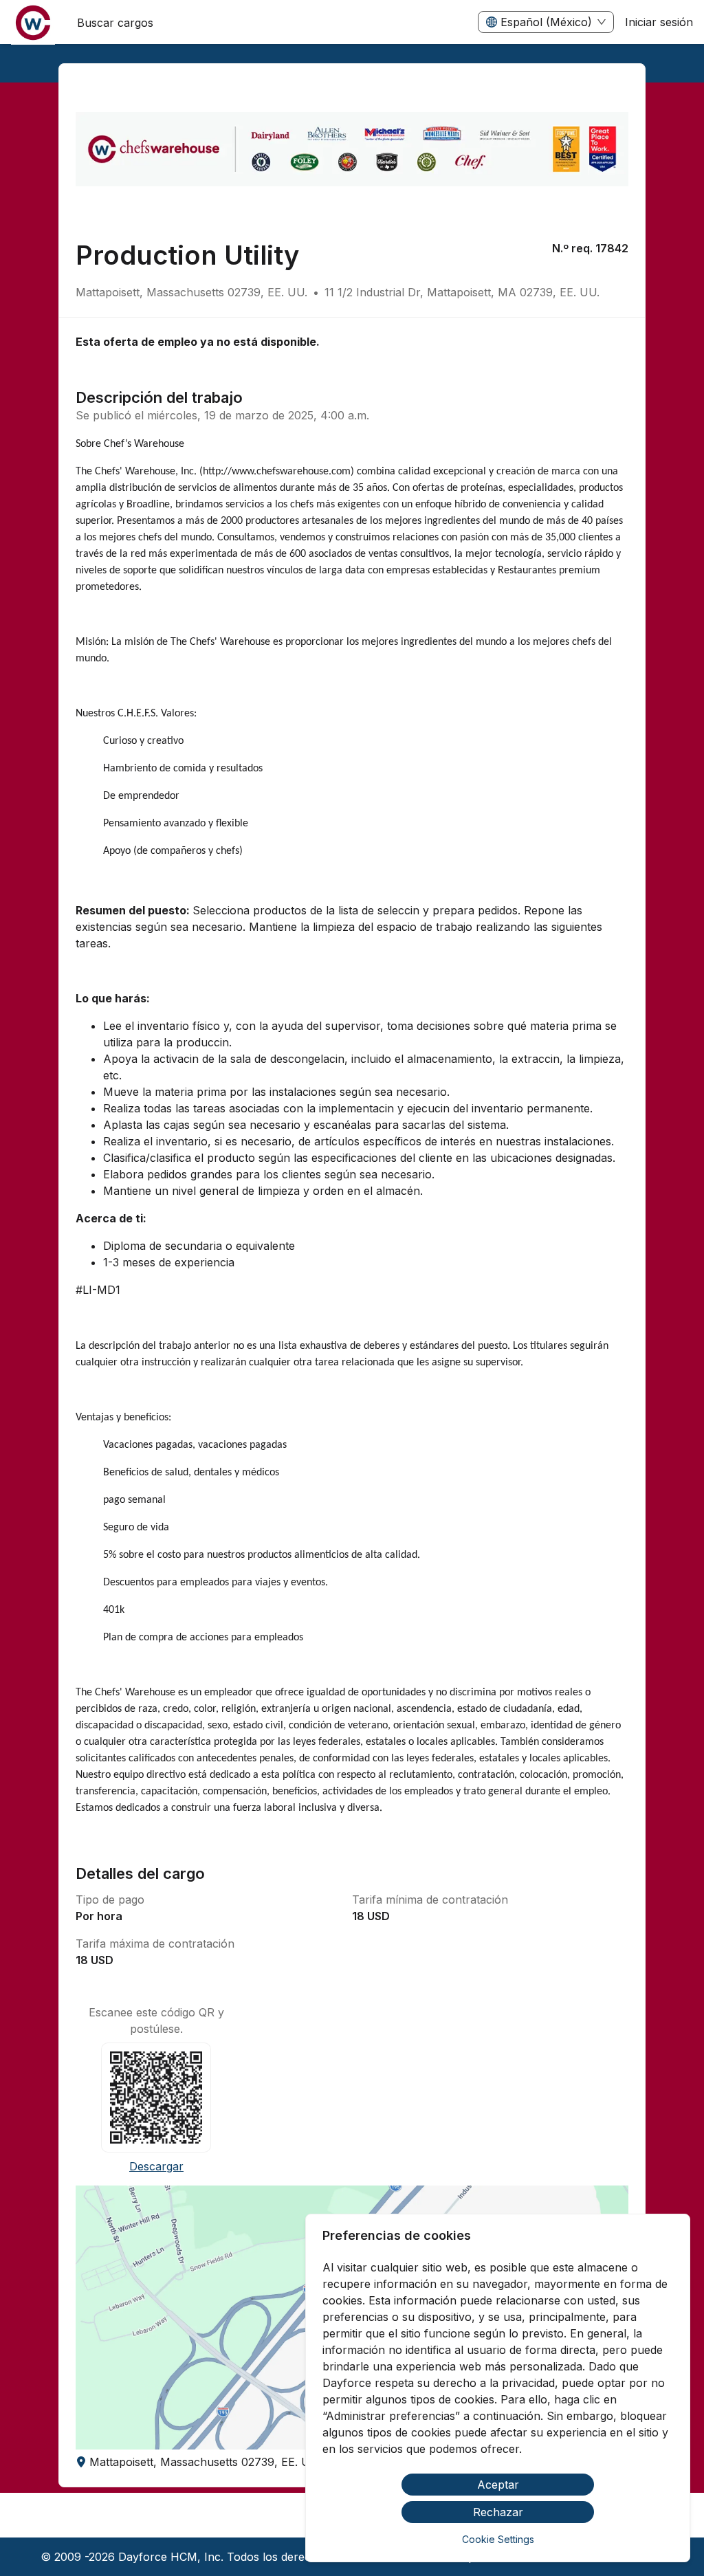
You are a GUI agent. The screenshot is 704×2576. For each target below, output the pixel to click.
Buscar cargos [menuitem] (115, 23)
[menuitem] (33, 23)
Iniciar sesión (659, 22)
